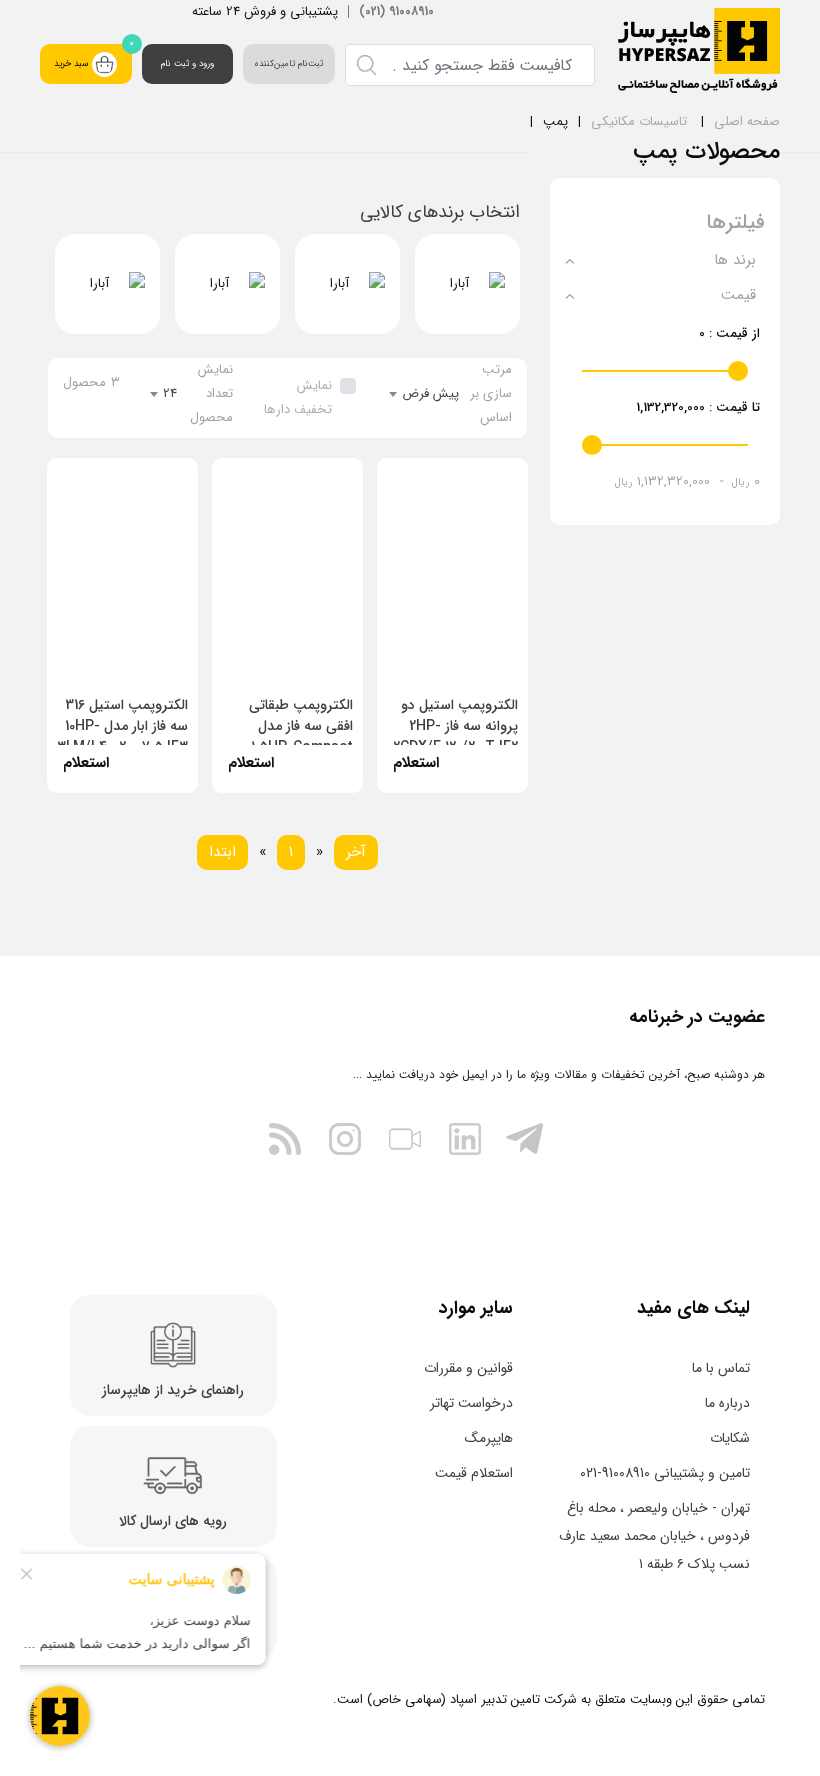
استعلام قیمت (474, 1473)
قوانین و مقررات (468, 1368)
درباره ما (727, 1403)
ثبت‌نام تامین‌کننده (288, 64)
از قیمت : (729, 333)
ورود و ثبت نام (187, 64)
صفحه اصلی (747, 121)
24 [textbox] (170, 393)
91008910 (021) (396, 11)
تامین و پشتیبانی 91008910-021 (665, 1473)
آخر (356, 852)
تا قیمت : (698, 407)
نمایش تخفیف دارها (298, 397)
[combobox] (424, 394)
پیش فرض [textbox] (430, 393)
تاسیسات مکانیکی (639, 121)
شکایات (730, 1438)
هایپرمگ (489, 1438)
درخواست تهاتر (471, 1403)
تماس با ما (721, 1368)
